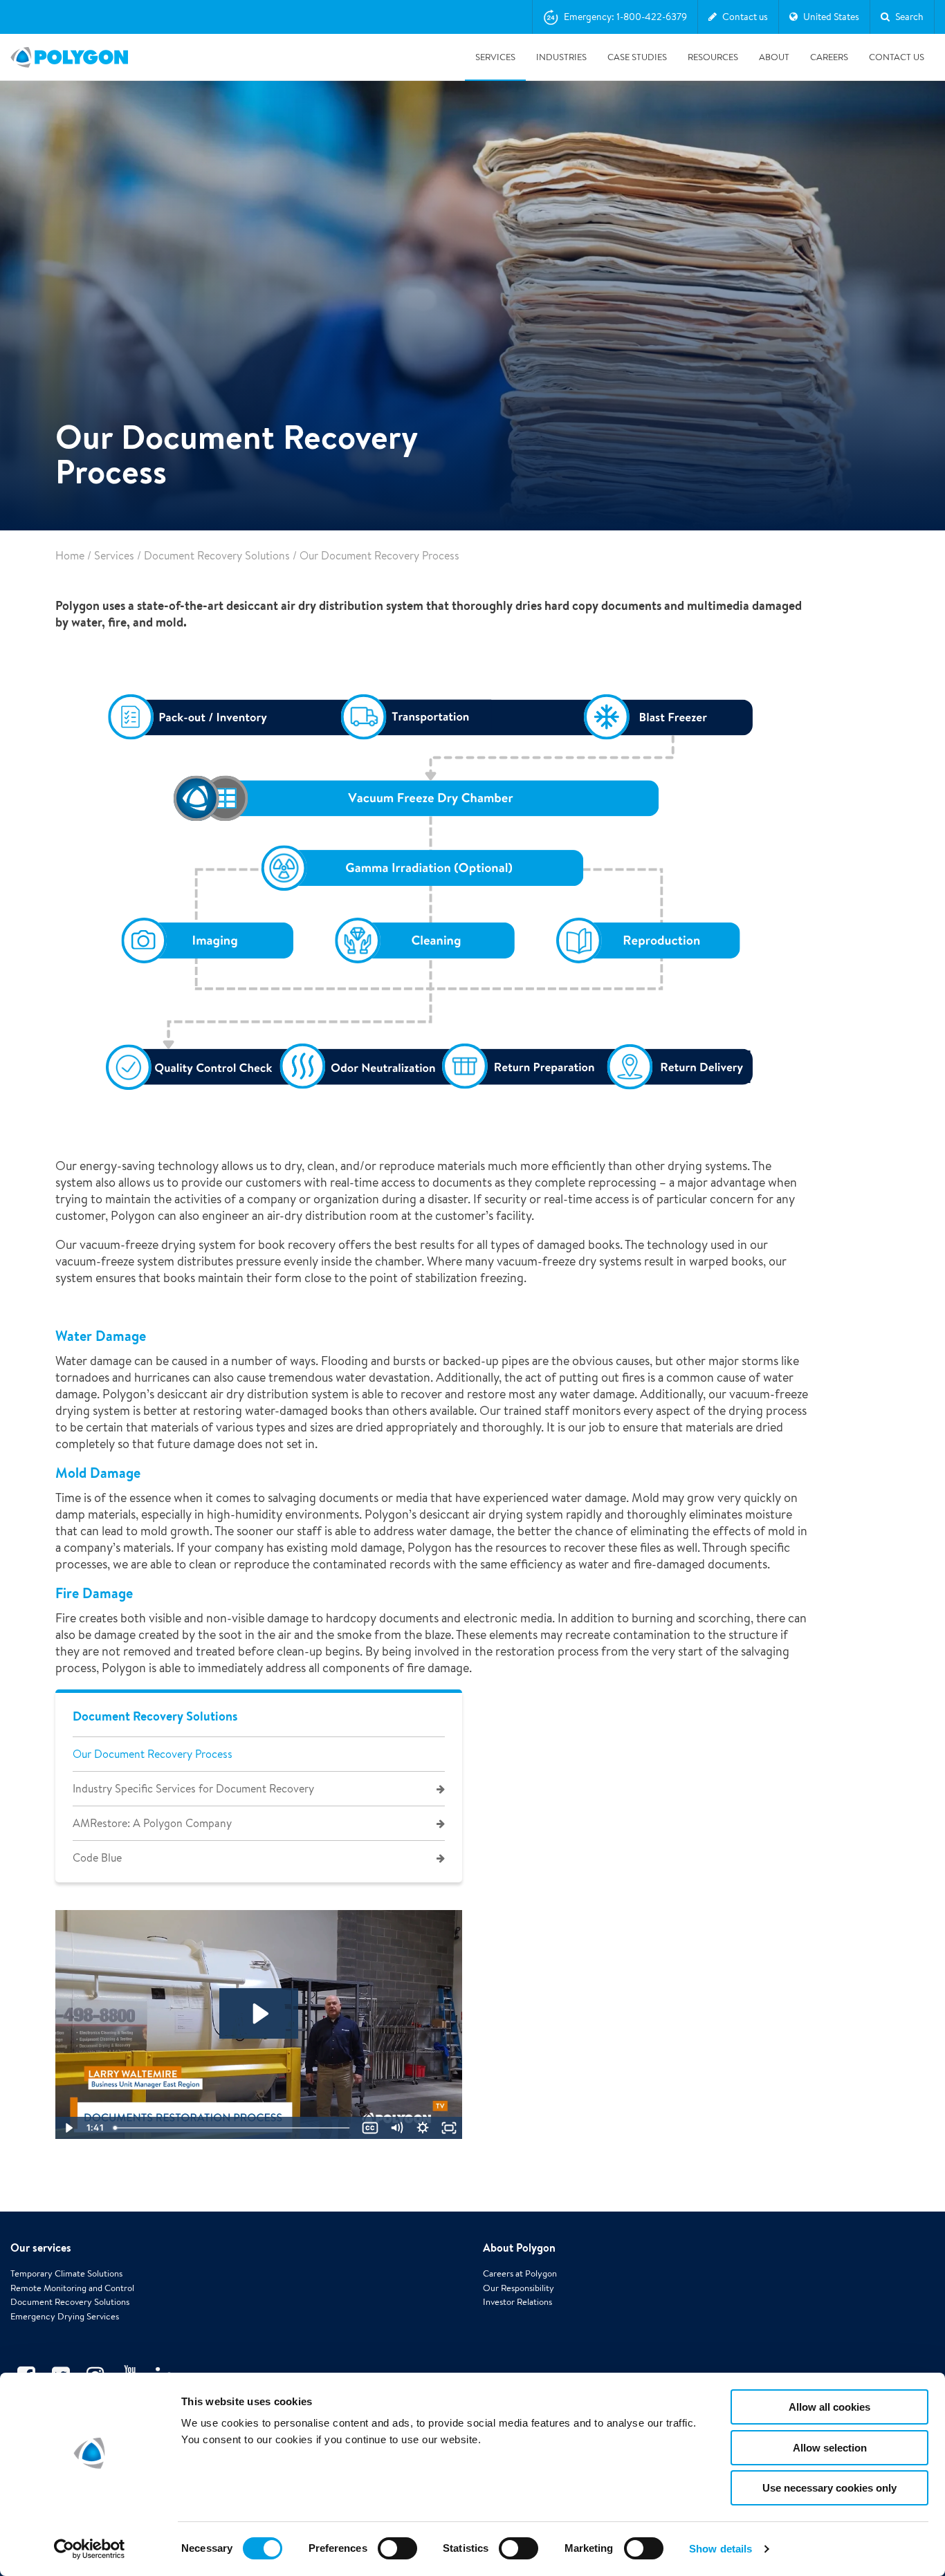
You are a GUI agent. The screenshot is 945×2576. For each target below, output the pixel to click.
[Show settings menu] (423, 2128)
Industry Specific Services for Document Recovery (193, 1789)
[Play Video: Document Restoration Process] (259, 2014)
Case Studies (637, 57)
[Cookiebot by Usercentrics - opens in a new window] (90, 2549)
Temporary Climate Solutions (66, 2273)
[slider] (233, 2128)
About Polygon (519, 2248)
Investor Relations (517, 2302)
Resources (713, 57)
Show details (721, 2549)
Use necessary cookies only (829, 2488)
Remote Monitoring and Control (72, 2288)
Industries (561, 57)
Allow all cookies (829, 2407)
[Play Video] (68, 2128)
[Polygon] (69, 57)
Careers (829, 57)
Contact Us (897, 57)
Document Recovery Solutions (217, 556)
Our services (41, 2248)
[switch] (397, 2558)
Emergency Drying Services (65, 2316)
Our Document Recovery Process (153, 1754)
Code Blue (97, 1858)
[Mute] (396, 2128)
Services (495, 57)
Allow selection (830, 2448)
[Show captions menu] (370, 2128)
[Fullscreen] (449, 2128)
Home (70, 556)
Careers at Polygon (520, 2273)
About (774, 57)
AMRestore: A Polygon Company (152, 1823)
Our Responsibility (519, 2288)
